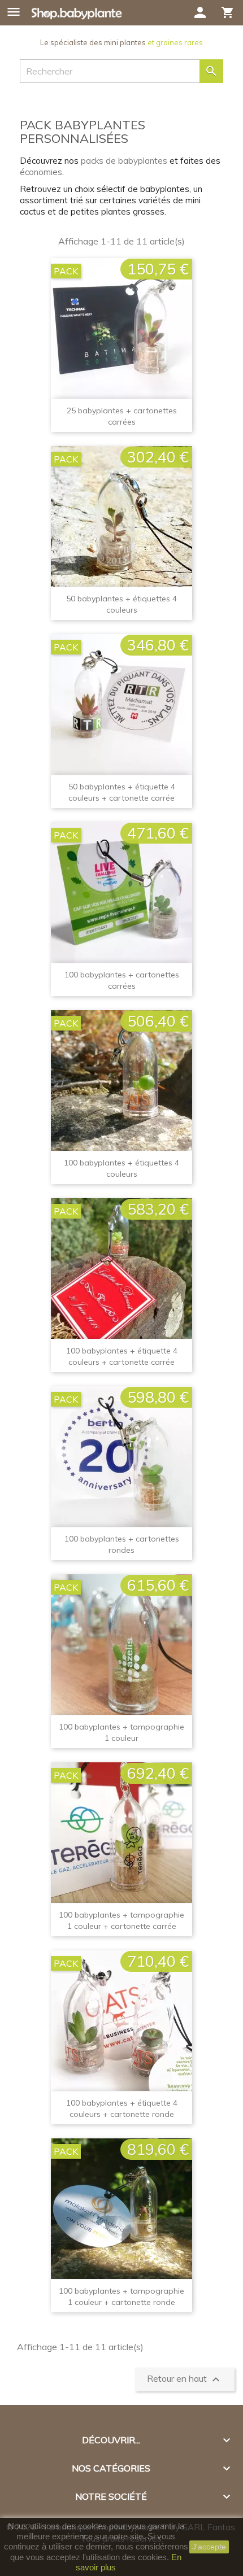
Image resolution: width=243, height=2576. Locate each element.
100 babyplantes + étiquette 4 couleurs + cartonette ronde (122, 2108)
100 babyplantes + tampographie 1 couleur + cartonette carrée (121, 1920)
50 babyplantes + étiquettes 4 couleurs (121, 604)
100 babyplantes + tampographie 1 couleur (121, 1732)
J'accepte (209, 2547)
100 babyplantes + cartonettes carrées (122, 980)
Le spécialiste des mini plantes (121, 42)
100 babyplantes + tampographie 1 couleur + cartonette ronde (121, 2296)
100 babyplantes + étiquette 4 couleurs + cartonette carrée (122, 1356)
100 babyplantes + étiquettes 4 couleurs (121, 1168)
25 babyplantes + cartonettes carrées (122, 416)
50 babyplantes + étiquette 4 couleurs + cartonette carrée (122, 792)
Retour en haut (185, 2379)
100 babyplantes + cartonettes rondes (122, 1544)
